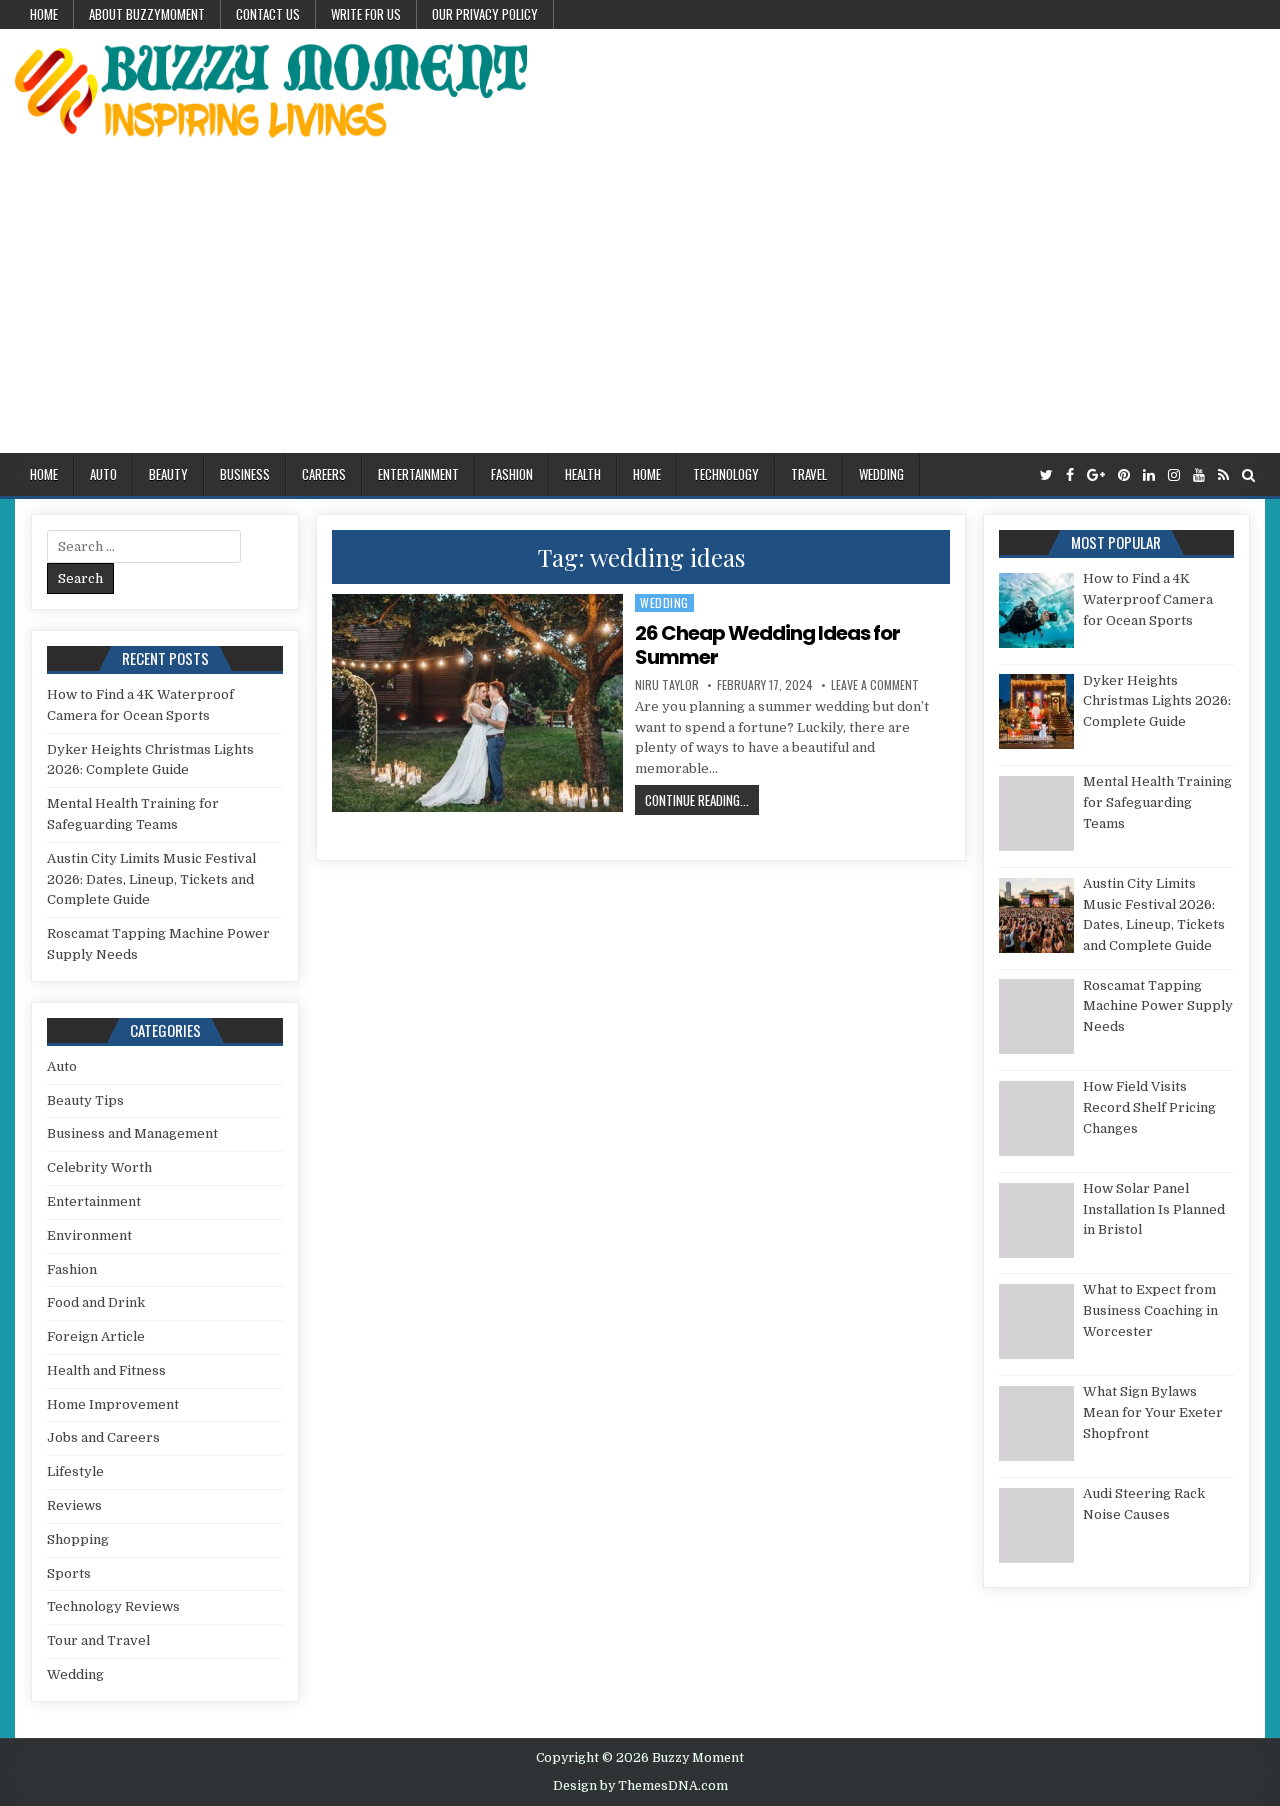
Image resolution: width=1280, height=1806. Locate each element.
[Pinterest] (1124, 475)
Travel (809, 474)
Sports (69, 1573)
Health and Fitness (106, 1370)
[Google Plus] (1096, 475)
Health (583, 474)
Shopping (78, 1539)
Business (245, 474)
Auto (103, 474)
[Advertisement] (640, 303)
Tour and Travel (98, 1640)
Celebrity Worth (99, 1167)
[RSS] (1223, 475)
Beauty (168, 474)
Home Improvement (113, 1404)
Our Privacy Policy (485, 14)
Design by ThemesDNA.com (640, 1786)
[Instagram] (1174, 475)
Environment (89, 1235)
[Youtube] (1199, 475)
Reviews (74, 1505)
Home (44, 14)
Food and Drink (96, 1302)
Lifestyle (75, 1471)
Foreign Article (96, 1336)
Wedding (881, 474)
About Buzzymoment (147, 14)
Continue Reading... (702, 799)
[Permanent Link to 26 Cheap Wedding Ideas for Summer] (477, 703)
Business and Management (132, 1133)
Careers (324, 474)
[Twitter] (1046, 475)
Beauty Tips (85, 1100)
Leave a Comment (875, 685)
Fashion (512, 474)
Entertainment (418, 474)
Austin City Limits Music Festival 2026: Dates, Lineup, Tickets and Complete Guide (151, 879)
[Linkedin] (1149, 475)
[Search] (1248, 475)
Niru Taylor (667, 685)
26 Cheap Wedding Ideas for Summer (767, 645)
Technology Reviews (113, 1606)
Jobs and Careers (103, 1437)
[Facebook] (1070, 475)
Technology (726, 474)
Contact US (268, 14)
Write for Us (366, 14)
